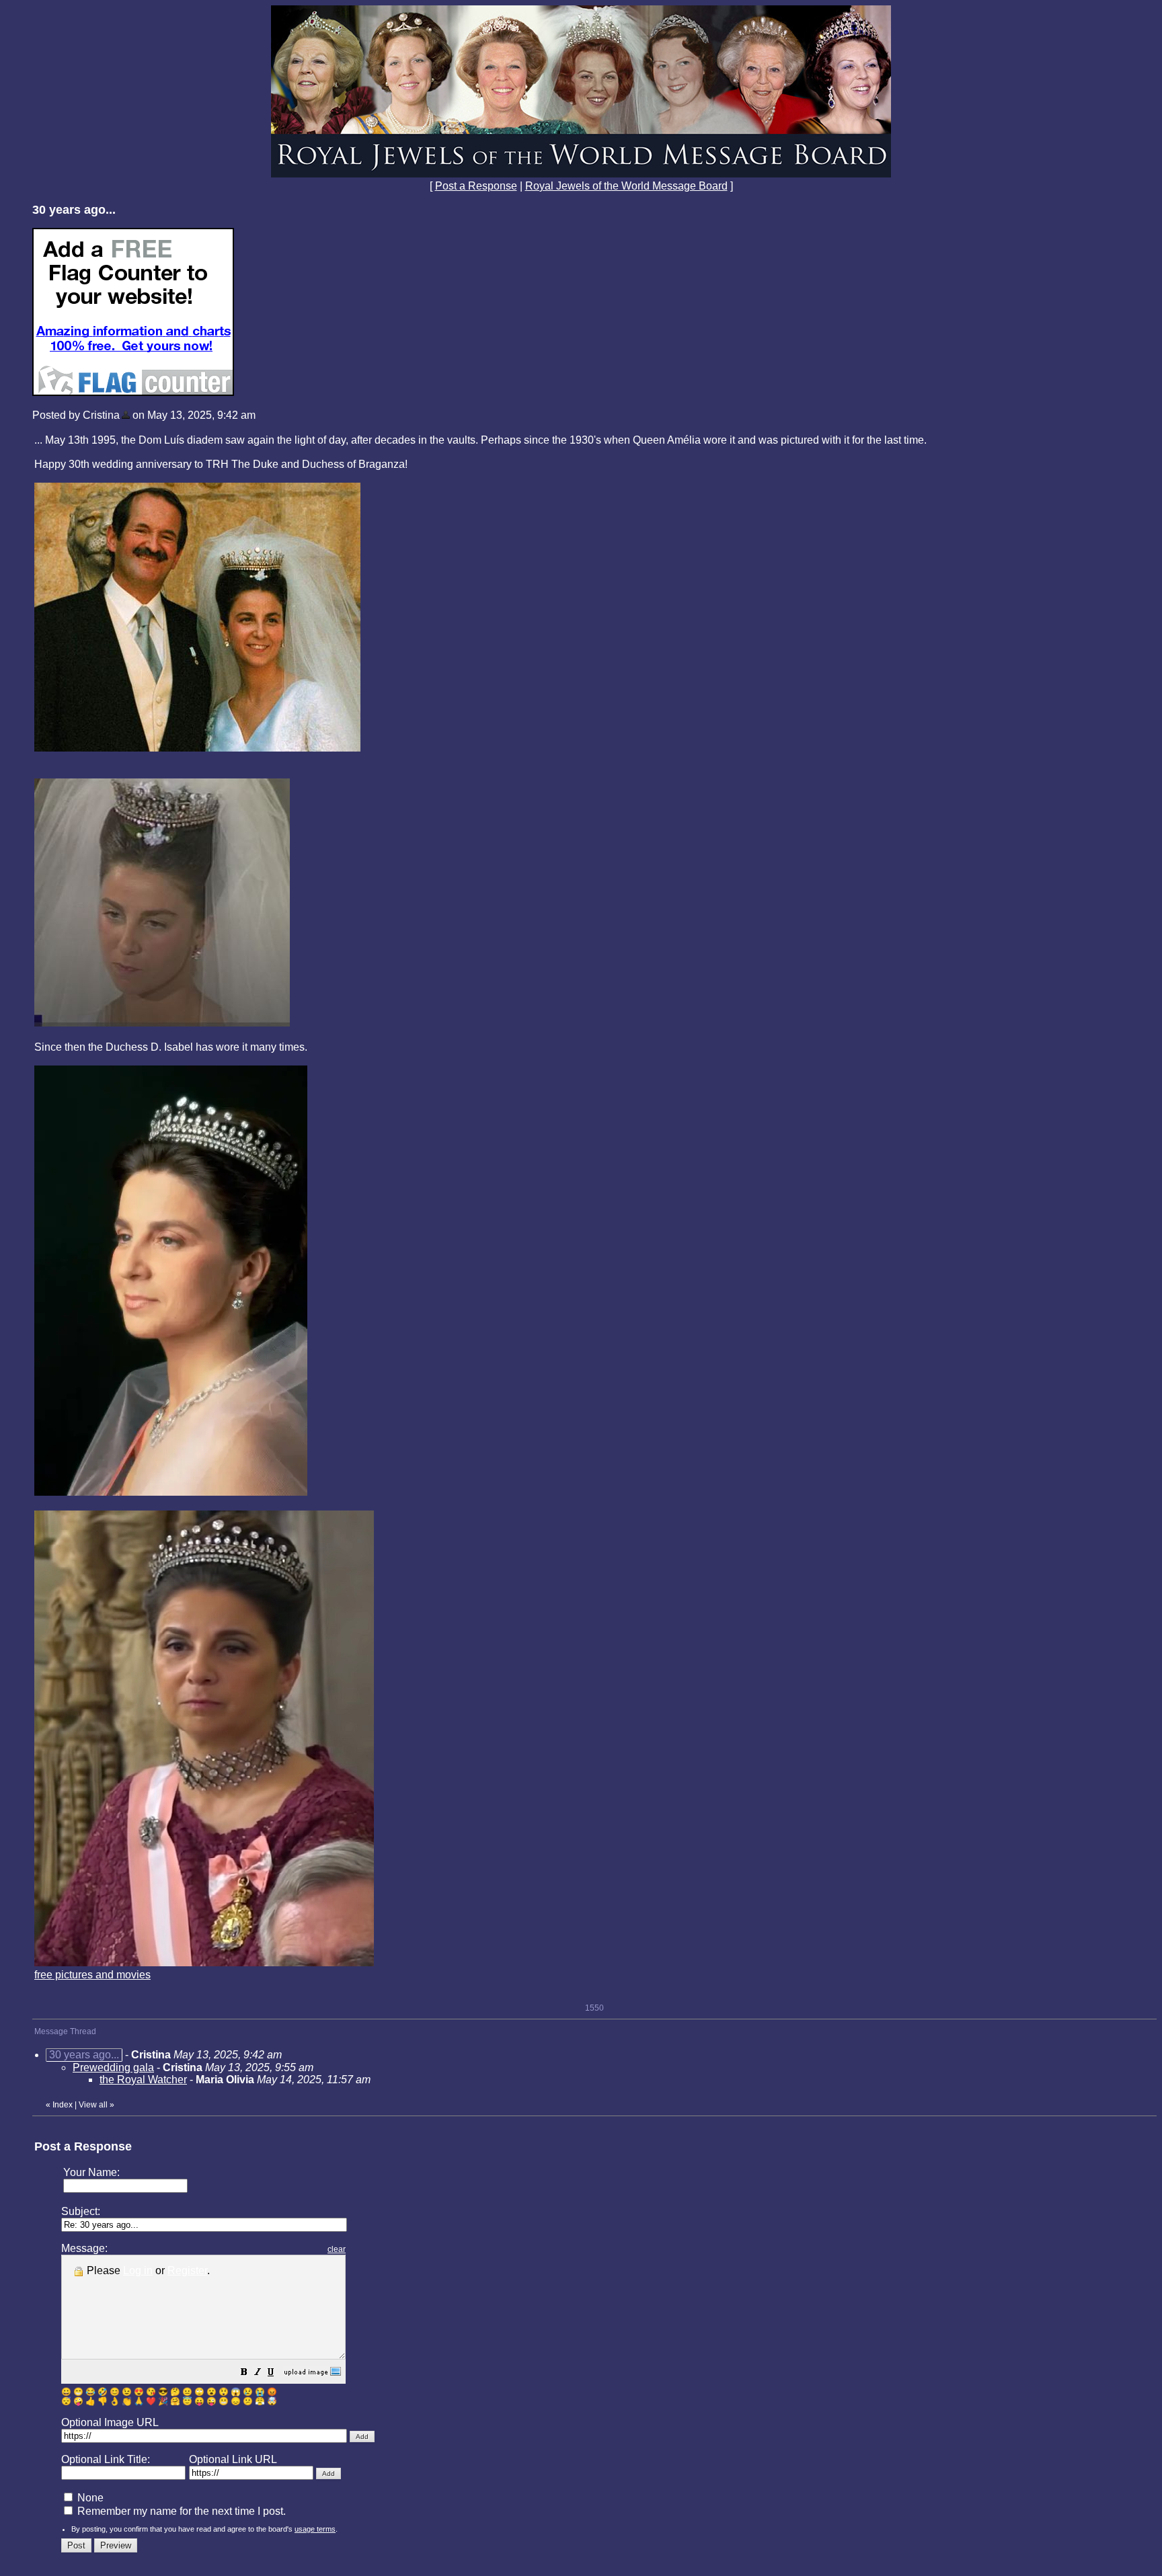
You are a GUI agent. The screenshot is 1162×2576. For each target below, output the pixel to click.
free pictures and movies (92, 1975)
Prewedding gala (113, 2067)
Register (187, 2270)
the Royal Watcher (143, 2080)
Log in (138, 2270)
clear (337, 2249)
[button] (244, 2373)
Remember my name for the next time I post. (180, 2511)
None (89, 2498)
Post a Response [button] (476, 186)
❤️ (151, 2401)
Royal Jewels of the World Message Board (626, 186)
